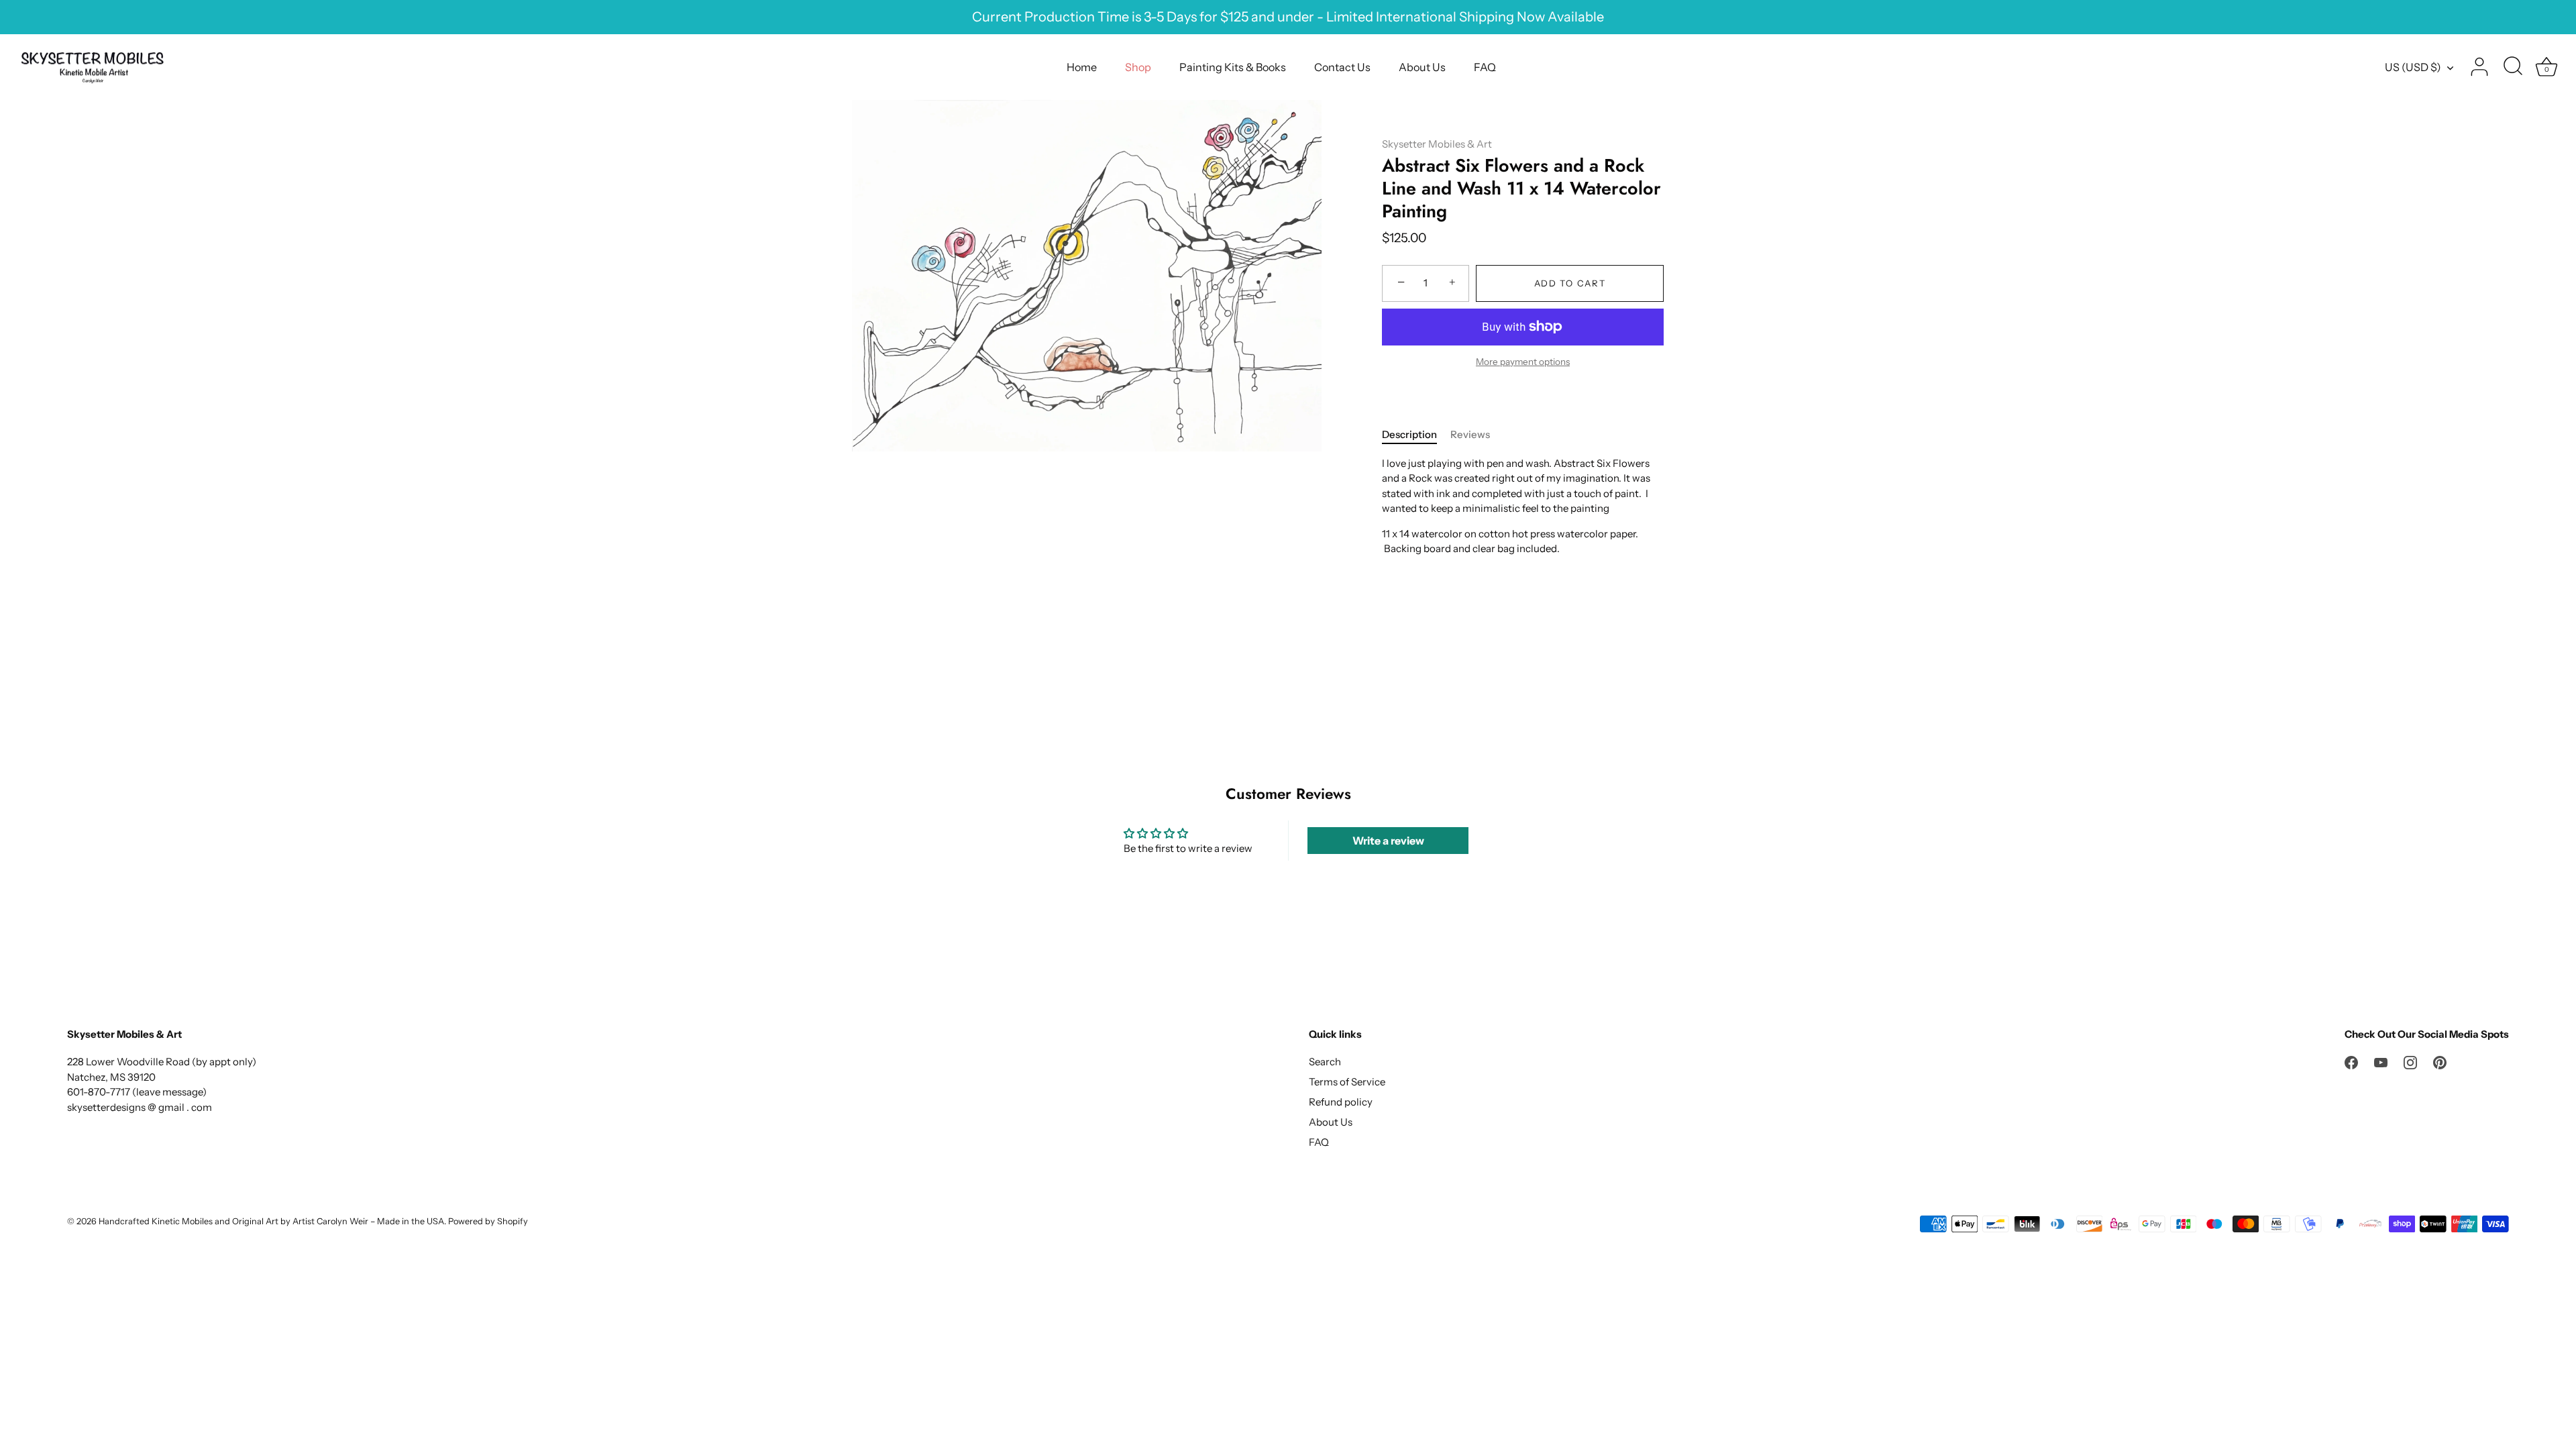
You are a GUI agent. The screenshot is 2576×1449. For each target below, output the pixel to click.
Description (1409, 434)
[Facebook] (2351, 1062)
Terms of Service (1347, 1082)
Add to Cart (1570, 283)
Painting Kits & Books (1233, 67)
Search (1325, 1062)
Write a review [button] (1388, 841)
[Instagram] (2410, 1062)
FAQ (1485, 67)
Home (1082, 67)
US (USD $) (2413, 67)
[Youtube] (2381, 1062)
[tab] (1416, 435)
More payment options (1523, 362)
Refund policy (1341, 1102)
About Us (1422, 67)
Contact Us (1342, 67)
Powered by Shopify (488, 1221)
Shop (1138, 67)
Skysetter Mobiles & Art (1437, 144)
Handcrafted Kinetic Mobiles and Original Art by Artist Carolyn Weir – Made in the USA (271, 1221)
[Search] (2513, 67)
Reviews (1470, 434)
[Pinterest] (2440, 1062)
